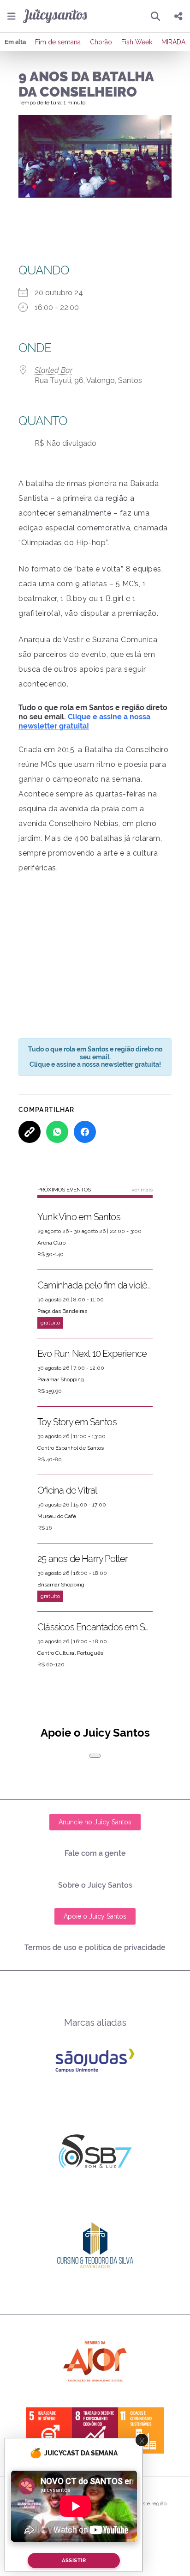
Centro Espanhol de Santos (71, 1448)
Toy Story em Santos (77, 1422)
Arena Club (51, 1243)
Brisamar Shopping (61, 1585)
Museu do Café (57, 1516)
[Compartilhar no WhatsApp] (57, 1132)
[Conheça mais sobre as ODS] (95, 2430)
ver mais (142, 1190)
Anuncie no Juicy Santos (95, 1822)
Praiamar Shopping (61, 1379)
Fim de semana (58, 42)
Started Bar (53, 370)
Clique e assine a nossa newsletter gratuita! (84, 721)
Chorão (101, 42)
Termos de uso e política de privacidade (95, 1947)
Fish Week (137, 42)
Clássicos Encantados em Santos (95, 1627)
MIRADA (173, 42)
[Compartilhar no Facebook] (85, 1132)
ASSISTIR (74, 2561)
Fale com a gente (95, 1853)
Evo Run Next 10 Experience (92, 1354)
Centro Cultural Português (70, 1653)
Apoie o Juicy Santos (95, 1916)
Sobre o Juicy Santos (95, 1885)
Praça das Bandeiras (62, 1311)
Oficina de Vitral (67, 1490)
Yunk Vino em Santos (79, 1217)
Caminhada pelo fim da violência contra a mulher (95, 1285)
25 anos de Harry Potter (83, 1559)
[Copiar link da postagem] (30, 1132)
